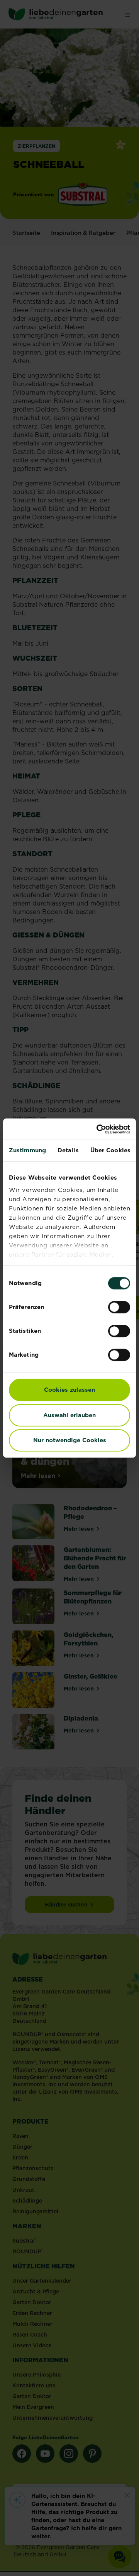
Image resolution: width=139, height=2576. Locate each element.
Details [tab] (68, 1150)
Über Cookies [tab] (110, 1150)
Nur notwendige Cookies (70, 1440)
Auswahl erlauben (69, 1415)
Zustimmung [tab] (27, 1150)
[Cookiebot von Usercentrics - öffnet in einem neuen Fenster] (98, 1129)
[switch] (119, 1307)
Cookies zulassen (69, 1390)
